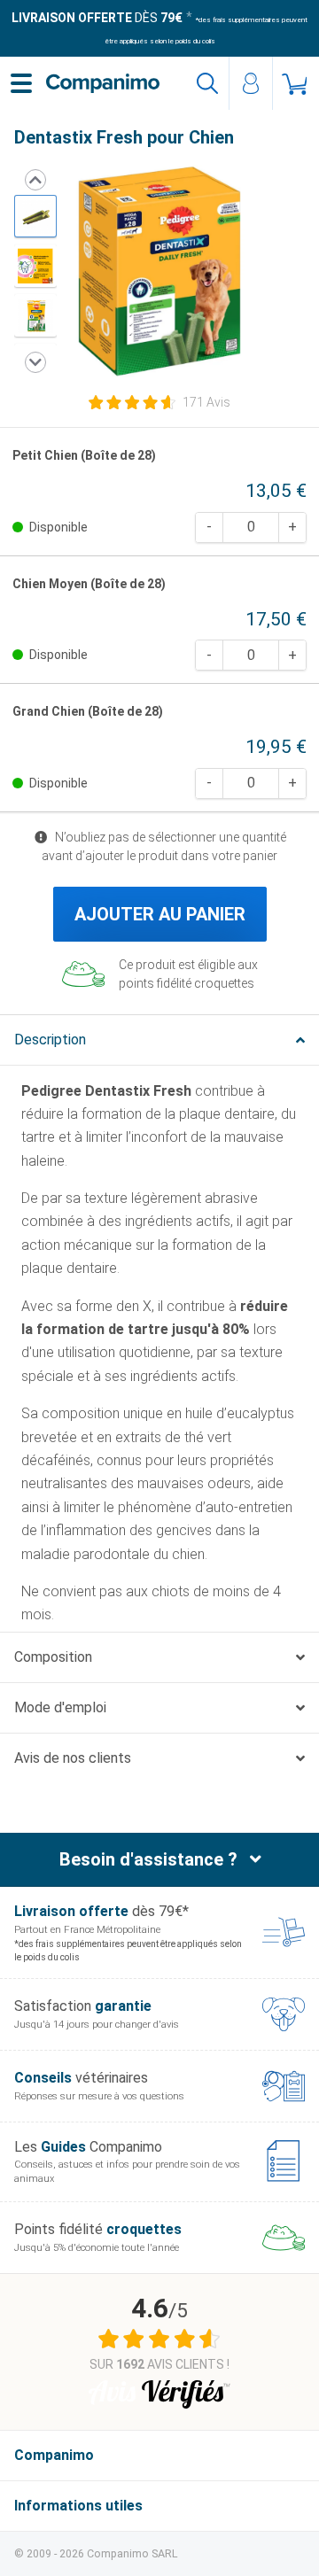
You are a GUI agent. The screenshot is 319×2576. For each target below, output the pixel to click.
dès (97, 18)
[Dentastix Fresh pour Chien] (35, 216)
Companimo (54, 2455)
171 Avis (206, 402)
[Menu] (21, 83)
